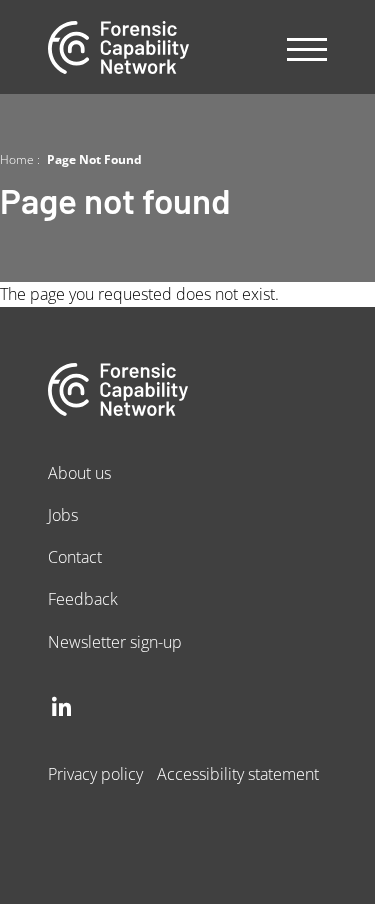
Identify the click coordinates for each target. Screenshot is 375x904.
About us (79, 472)
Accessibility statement (238, 773)
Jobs (63, 514)
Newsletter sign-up (115, 641)
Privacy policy (95, 773)
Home (17, 159)
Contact (75, 556)
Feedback (83, 598)
